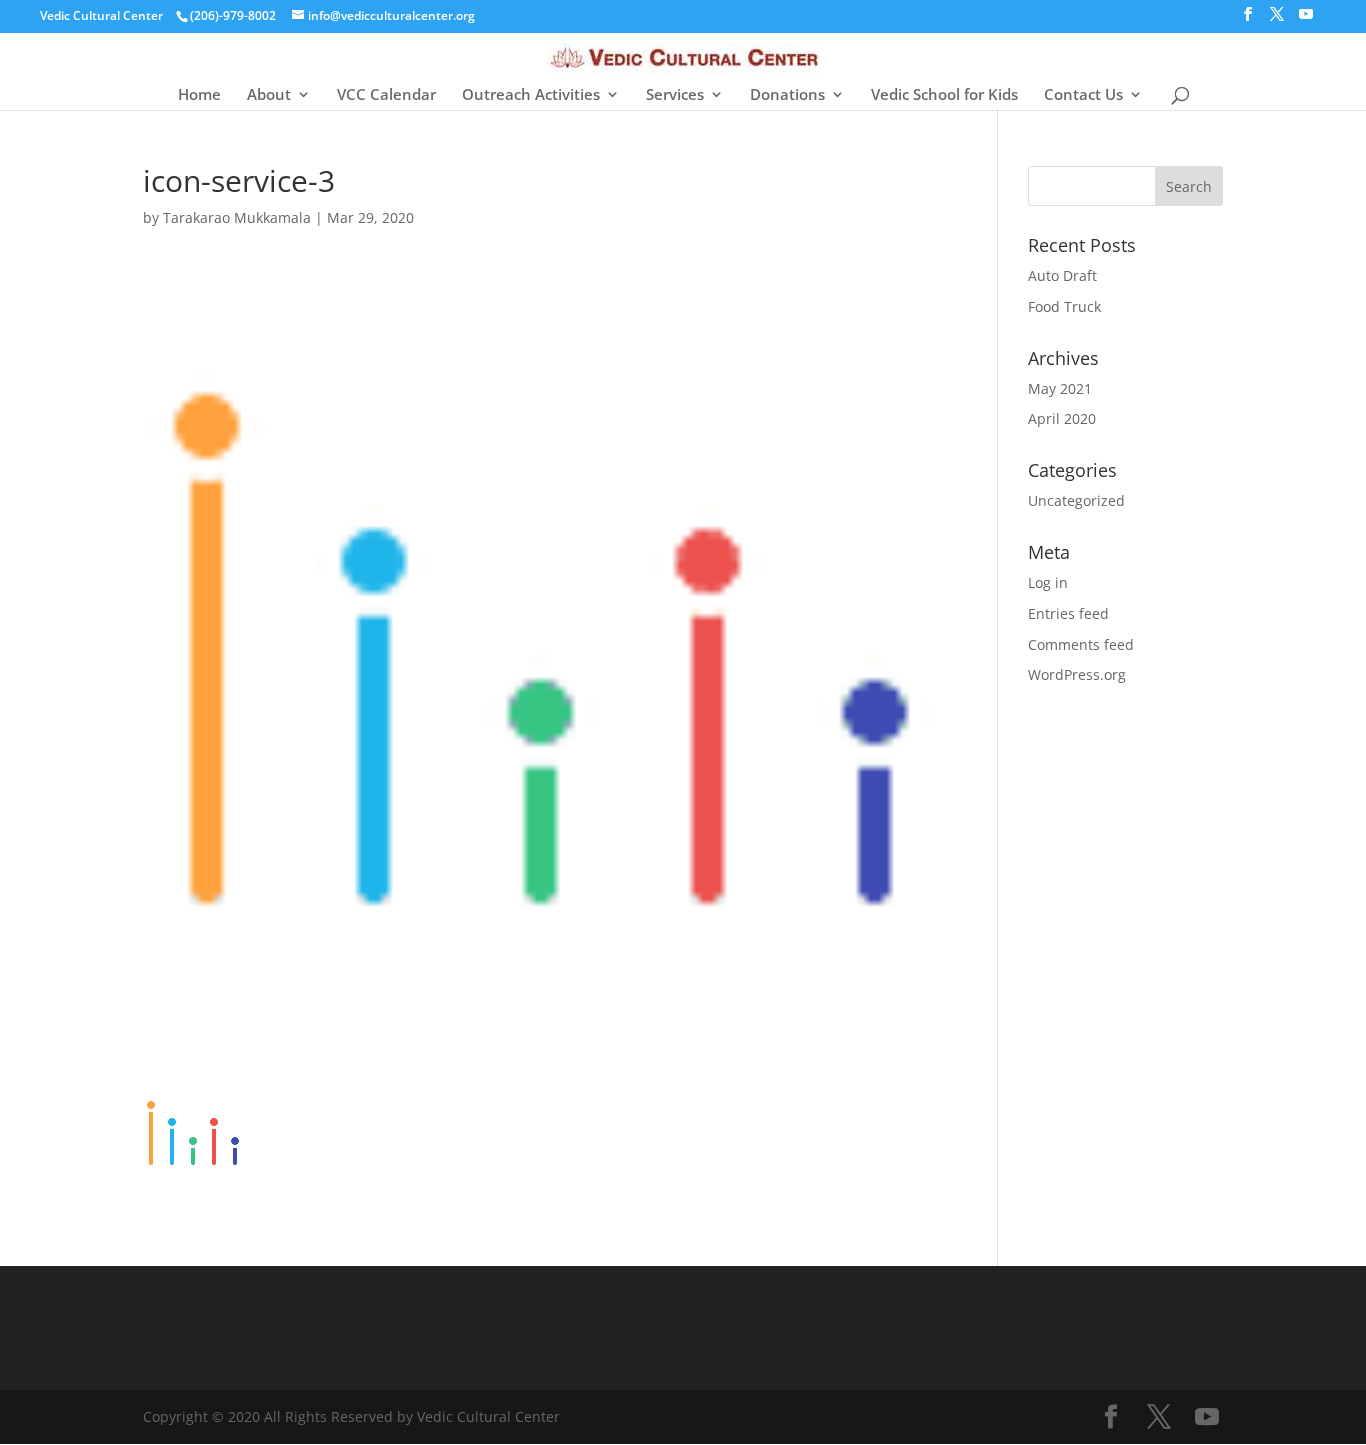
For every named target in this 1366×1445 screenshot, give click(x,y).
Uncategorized (1076, 500)
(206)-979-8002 (233, 15)
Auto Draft (1062, 275)
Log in (1048, 582)
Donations (787, 95)
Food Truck (1064, 306)
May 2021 (1060, 388)
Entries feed (1068, 613)
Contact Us (1083, 95)
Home (199, 95)
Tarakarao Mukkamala (237, 217)
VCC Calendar (386, 95)
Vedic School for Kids (944, 95)
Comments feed (1081, 644)
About (269, 95)
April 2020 (1062, 418)
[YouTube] (1306, 20)
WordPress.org (1077, 674)
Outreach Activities (531, 95)
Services (675, 95)
